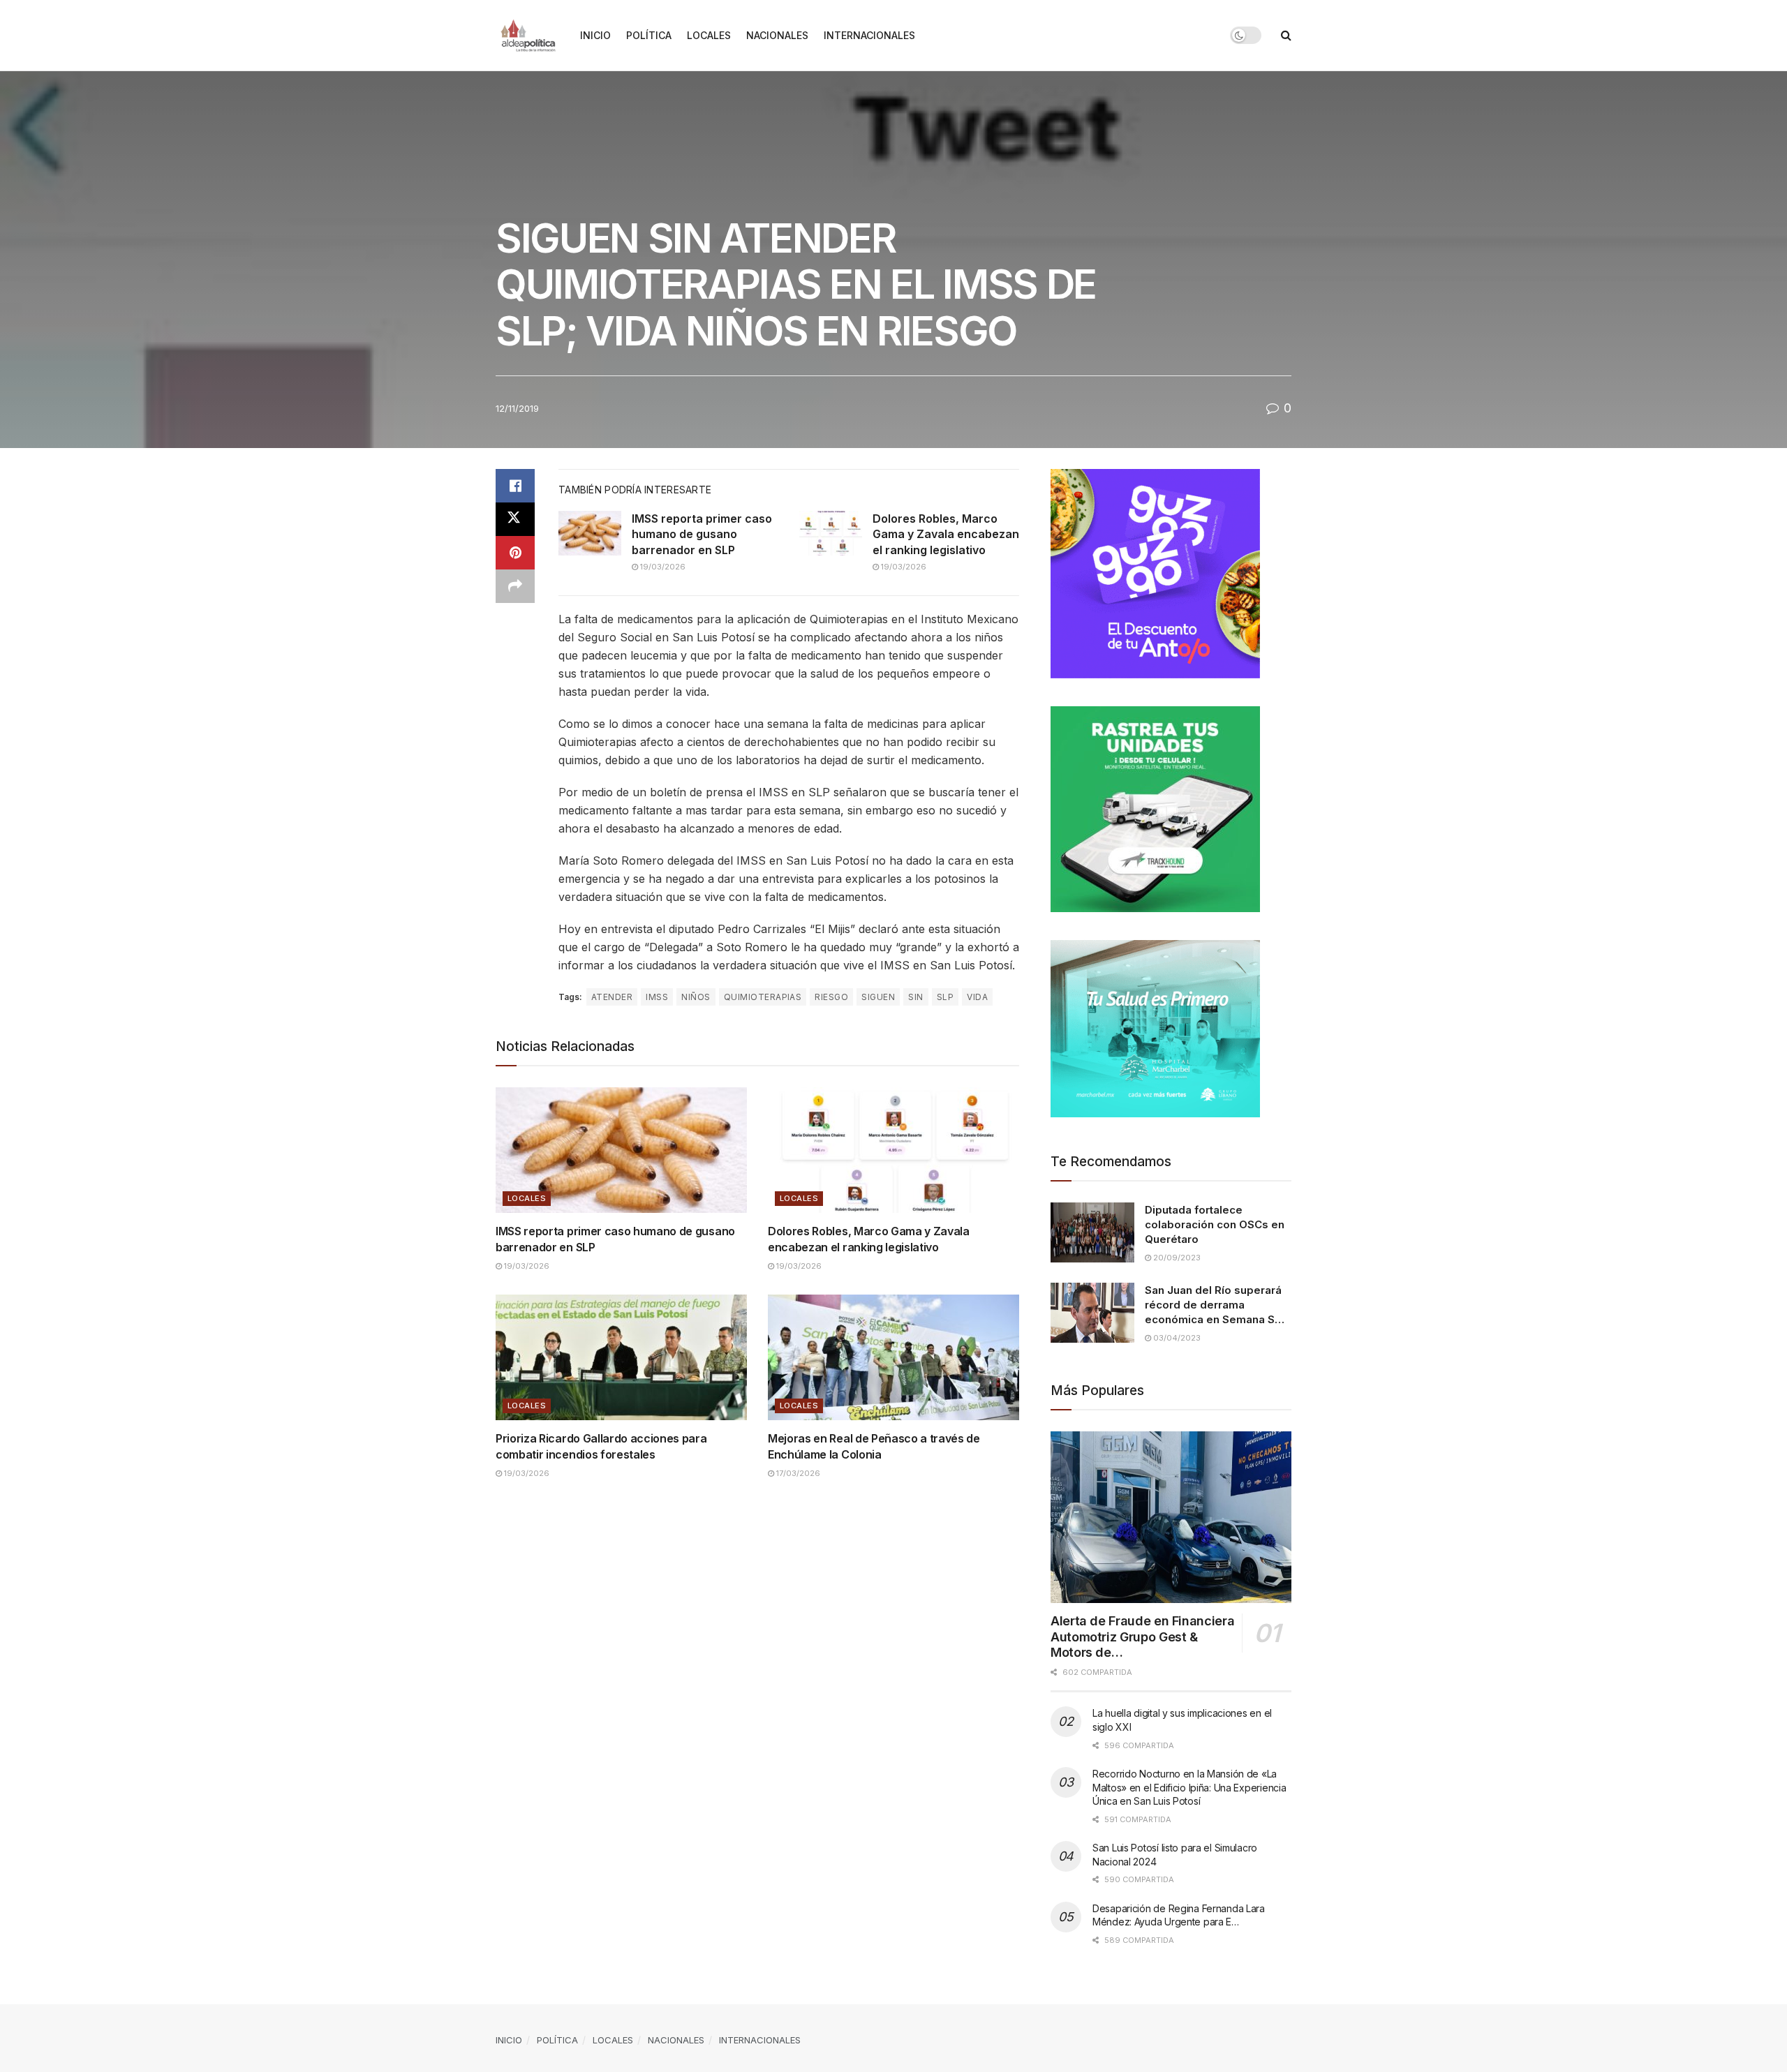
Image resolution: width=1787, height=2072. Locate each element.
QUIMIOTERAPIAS (763, 997)
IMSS (657, 997)
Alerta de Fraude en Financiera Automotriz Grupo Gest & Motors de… (1142, 1637)
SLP (945, 997)
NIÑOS (696, 997)
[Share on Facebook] (515, 486)
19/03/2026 (662, 567)
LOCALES (709, 35)
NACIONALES (777, 35)
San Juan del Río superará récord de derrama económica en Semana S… (1215, 1305)
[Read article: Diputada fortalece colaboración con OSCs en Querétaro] (1092, 1232)
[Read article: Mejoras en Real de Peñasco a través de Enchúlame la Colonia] (893, 1357)
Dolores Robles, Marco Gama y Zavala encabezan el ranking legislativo (946, 534)
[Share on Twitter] (515, 519)
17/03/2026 (797, 1473)
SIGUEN (878, 997)
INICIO (595, 35)
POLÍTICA (649, 35)
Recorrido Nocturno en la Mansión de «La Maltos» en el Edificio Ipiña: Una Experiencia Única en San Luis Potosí (1189, 1787)
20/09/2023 (1176, 1258)
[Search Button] (1286, 35)
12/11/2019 (517, 408)
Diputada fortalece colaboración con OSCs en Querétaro (1215, 1224)
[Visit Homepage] (528, 36)
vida (977, 997)
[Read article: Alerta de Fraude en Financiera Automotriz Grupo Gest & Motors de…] (1171, 1518)
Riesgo (831, 997)
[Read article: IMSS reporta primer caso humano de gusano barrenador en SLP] (590, 533)
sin (915, 997)
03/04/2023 (1176, 1338)
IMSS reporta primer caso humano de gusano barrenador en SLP (702, 534)
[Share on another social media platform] (515, 586)
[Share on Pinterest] (515, 553)
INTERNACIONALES (869, 35)
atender (612, 997)
